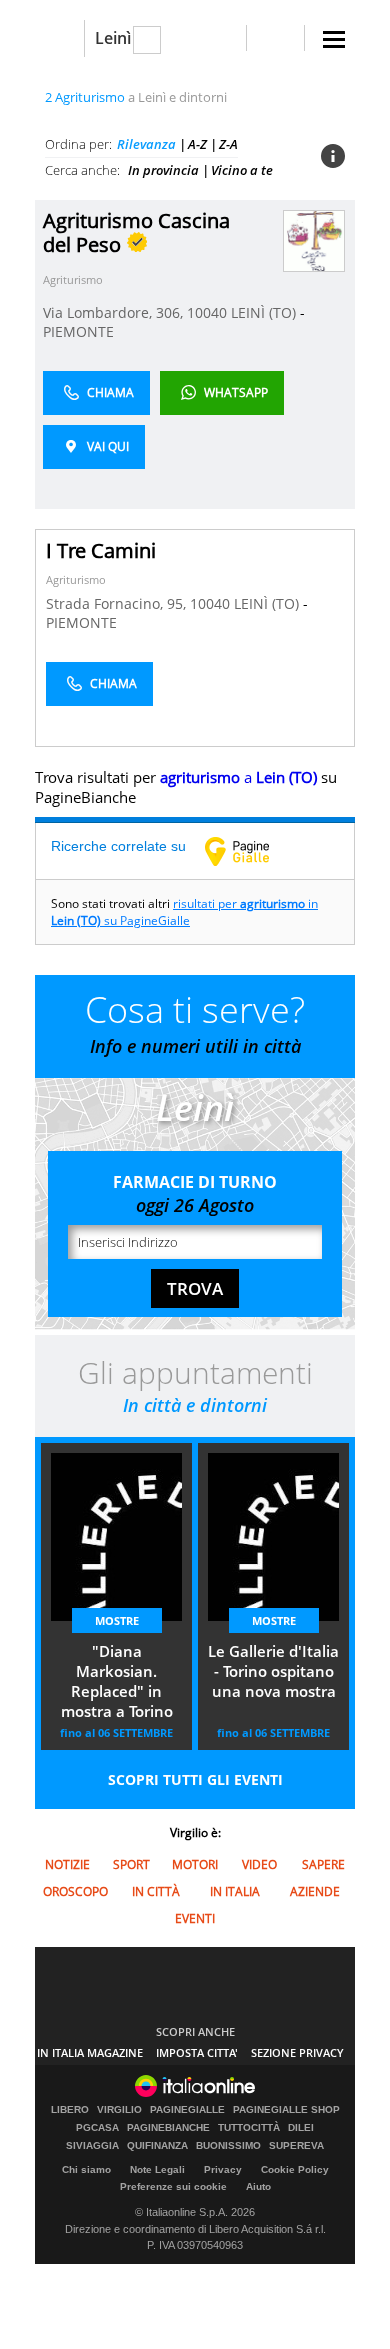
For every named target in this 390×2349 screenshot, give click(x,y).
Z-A (228, 144)
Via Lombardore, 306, (115, 312)
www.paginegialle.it (252, 851)
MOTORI (195, 1864)
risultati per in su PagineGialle (184, 912)
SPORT (131, 1864)
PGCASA (97, 2128)
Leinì (113, 38)
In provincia (163, 170)
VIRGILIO (119, 2110)
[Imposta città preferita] (59, 38)
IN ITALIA (235, 1891)
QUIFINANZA (157, 2146)
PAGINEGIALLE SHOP (286, 2110)
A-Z (197, 144)
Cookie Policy (295, 2169)
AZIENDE (315, 1891)
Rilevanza (146, 144)
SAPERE (323, 1864)
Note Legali (157, 2169)
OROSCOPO (75, 1891)
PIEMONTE (78, 331)
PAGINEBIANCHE (168, 2128)
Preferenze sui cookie (173, 2186)
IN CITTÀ (156, 1891)
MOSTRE (117, 1620)
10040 (207, 312)
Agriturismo (73, 279)
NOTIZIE (67, 1864)
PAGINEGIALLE (187, 2110)
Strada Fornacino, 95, (118, 603)
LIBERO (70, 2110)
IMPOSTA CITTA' (197, 2052)
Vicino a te (242, 170)
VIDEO (259, 1864)
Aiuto (258, 2186)
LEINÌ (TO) (265, 312)
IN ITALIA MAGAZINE (90, 2052)
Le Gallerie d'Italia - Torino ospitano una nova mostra (273, 1671)
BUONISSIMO (228, 2146)
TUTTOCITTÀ (249, 2128)
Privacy (223, 2169)
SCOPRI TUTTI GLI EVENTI (195, 1779)
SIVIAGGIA (92, 2146)
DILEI (301, 2128)
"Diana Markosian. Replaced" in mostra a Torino (117, 1681)
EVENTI (195, 1918)
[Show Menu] (334, 39)
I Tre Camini (101, 550)
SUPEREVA (296, 2146)
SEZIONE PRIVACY (297, 2052)
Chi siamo (86, 2169)
